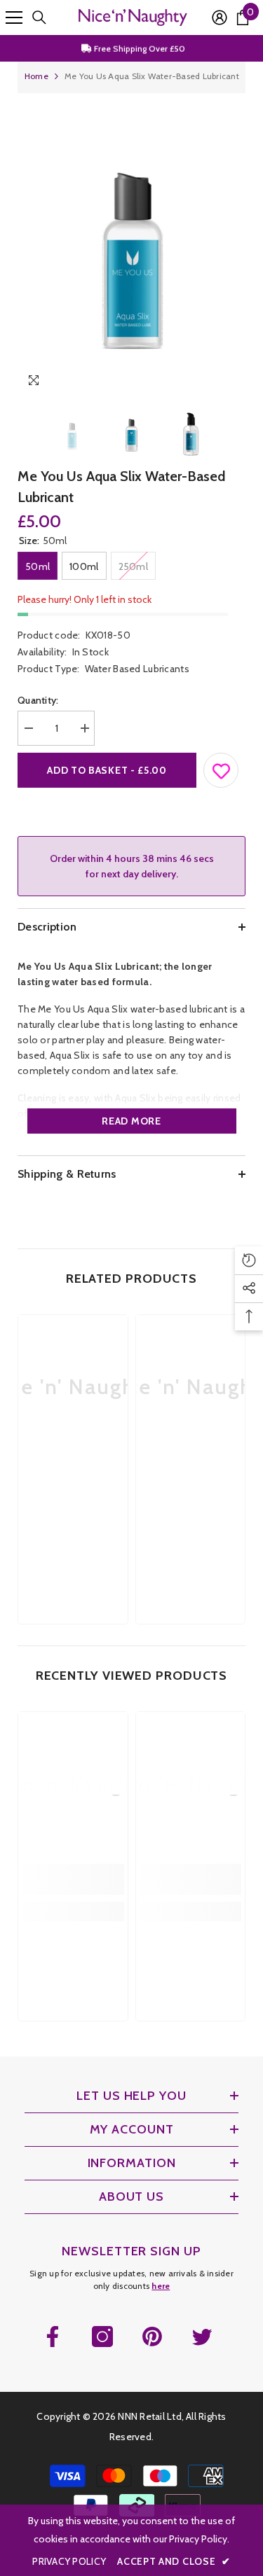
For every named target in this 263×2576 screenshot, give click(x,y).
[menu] (14, 18)
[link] (73, 1482)
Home (36, 76)
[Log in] (220, 18)
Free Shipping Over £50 (139, 48)
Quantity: (38, 700)
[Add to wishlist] (222, 767)
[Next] (232, 383)
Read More (131, 1121)
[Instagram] (102, 2337)
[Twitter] (202, 2337)
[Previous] (206, 383)
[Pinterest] (152, 2337)
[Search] (39, 18)
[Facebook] (53, 2337)
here (161, 2286)
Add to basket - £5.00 (107, 770)
